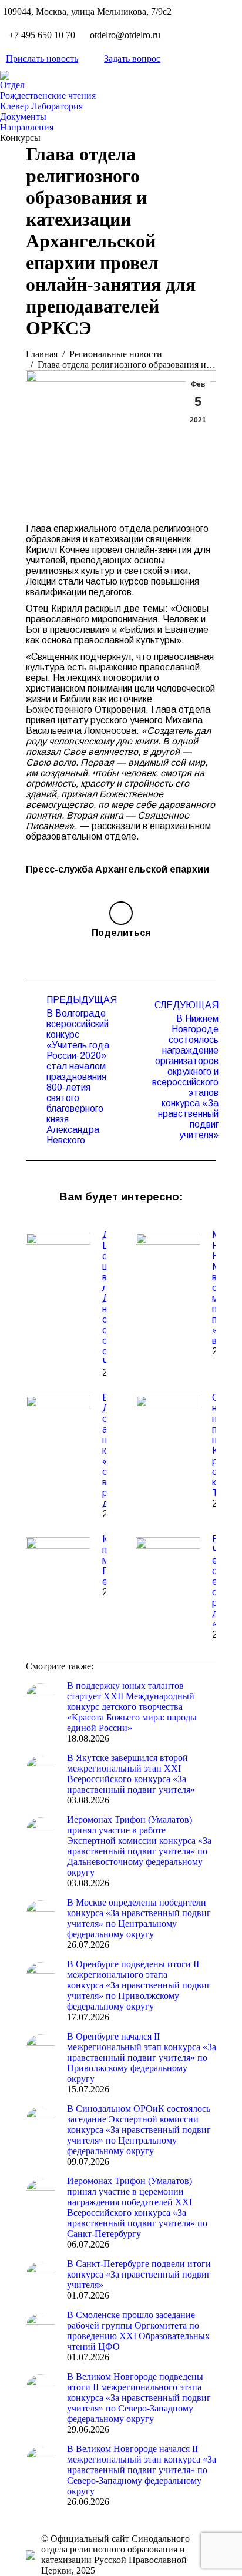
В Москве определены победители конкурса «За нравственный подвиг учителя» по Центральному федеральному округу (139, 1918)
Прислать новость (42, 58)
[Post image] (58, 1256)
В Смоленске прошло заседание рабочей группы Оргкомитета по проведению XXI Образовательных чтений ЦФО (138, 2331)
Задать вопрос (132, 58)
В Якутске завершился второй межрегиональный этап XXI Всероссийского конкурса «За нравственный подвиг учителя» (131, 1774)
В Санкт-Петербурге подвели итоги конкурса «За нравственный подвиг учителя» (139, 2274)
